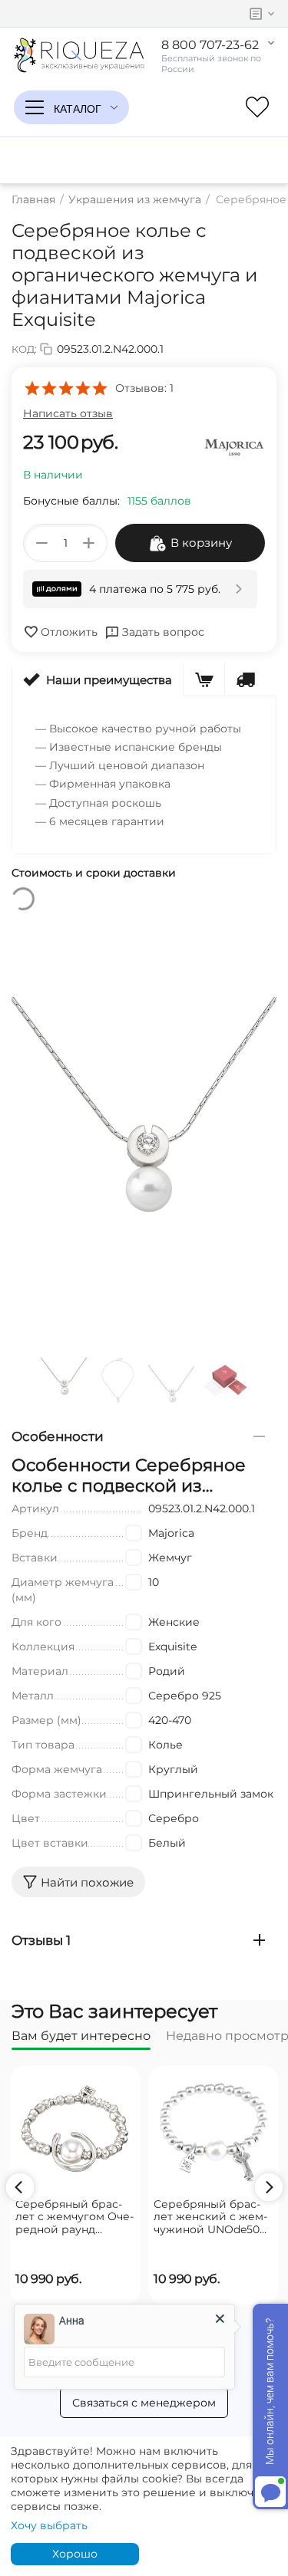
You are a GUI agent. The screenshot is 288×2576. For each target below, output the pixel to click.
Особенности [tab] (58, 1436)
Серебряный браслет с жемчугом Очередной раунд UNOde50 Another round (74, 2217)
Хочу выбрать (49, 2525)
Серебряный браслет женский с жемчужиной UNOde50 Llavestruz (210, 2217)
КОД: (24, 349)
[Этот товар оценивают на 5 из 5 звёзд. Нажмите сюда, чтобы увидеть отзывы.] (65, 388)
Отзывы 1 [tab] (41, 1940)
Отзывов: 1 (144, 388)
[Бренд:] (234, 446)
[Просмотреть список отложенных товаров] (257, 107)
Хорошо (75, 2554)
